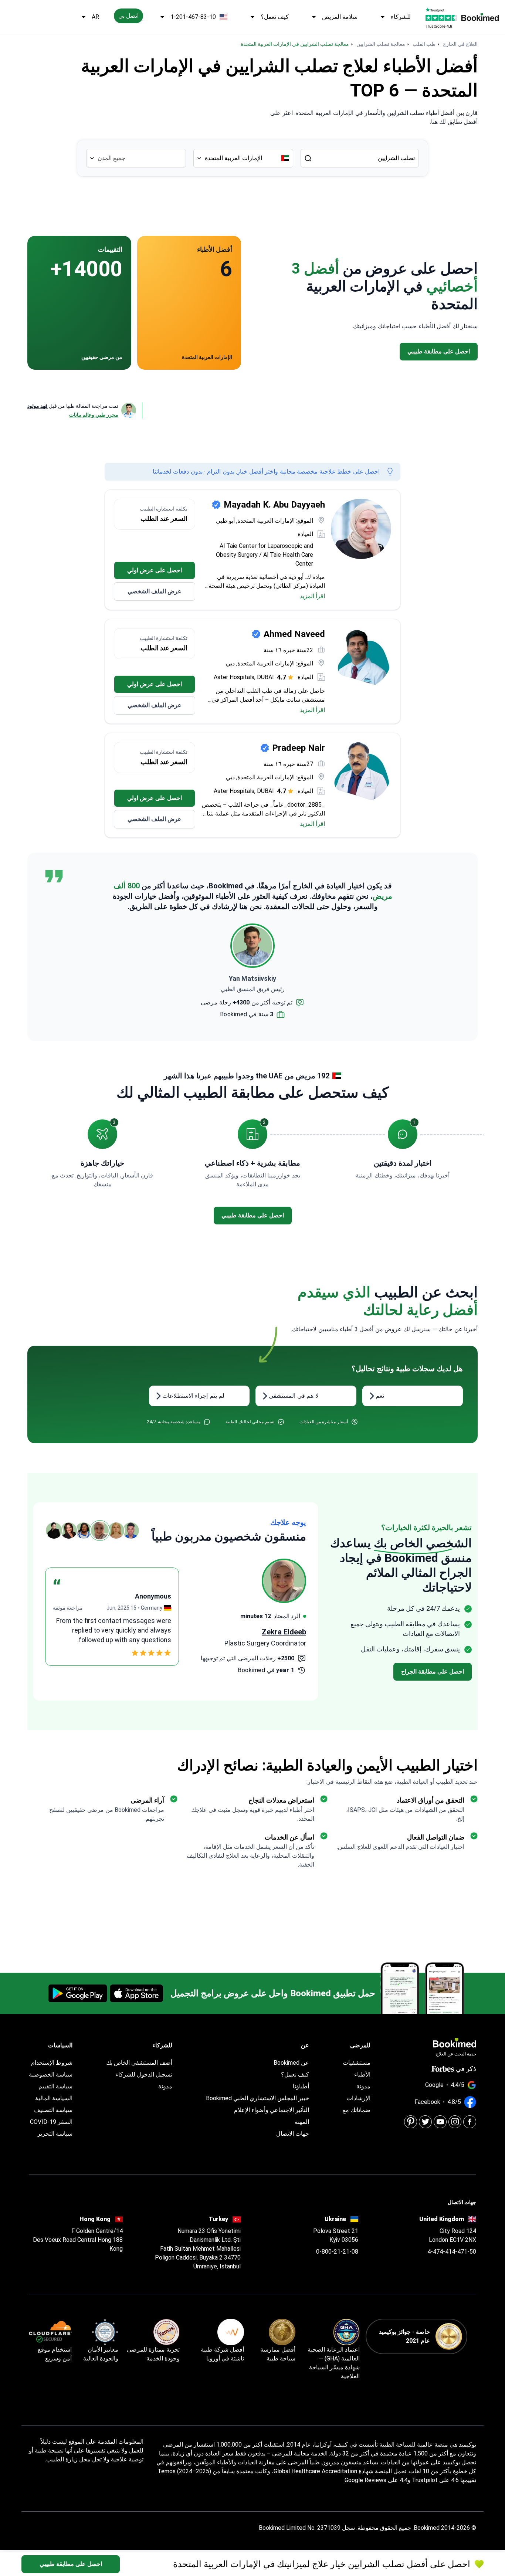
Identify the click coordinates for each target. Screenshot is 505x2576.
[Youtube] (440, 2122)
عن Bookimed (291, 2063)
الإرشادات (358, 2098)
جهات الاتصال (293, 2134)
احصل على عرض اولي (155, 570)
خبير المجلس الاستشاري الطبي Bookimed (257, 2098)
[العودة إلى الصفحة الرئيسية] (480, 17)
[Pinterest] (411, 2122)
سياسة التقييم (55, 2086)
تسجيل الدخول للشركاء (144, 2075)
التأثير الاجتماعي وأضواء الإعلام (272, 2110)
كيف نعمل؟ (275, 17)
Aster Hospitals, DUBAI (244, 677)
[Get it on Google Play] (78, 1993)
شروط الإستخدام (52, 2063)
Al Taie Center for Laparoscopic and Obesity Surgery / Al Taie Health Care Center (265, 555)
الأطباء (362, 2075)
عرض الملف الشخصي (155, 591)
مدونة (363, 2086)
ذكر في (466, 2069)
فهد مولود (38, 406)
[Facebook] (470, 2122)
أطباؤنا (301, 2086)
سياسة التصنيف (53, 2110)
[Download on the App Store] (136, 1993)
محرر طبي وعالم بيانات (94, 415)
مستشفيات (357, 2063)
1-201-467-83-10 (193, 17)
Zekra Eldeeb (284, 1632)
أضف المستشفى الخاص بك (139, 2063)
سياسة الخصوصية (51, 2075)
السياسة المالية (54, 2098)
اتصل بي (128, 16)
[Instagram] (455, 2122)
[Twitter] (425, 2122)
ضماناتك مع (356, 2110)
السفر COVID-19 (51, 2122)
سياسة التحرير (55, 2134)
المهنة (302, 2122)
